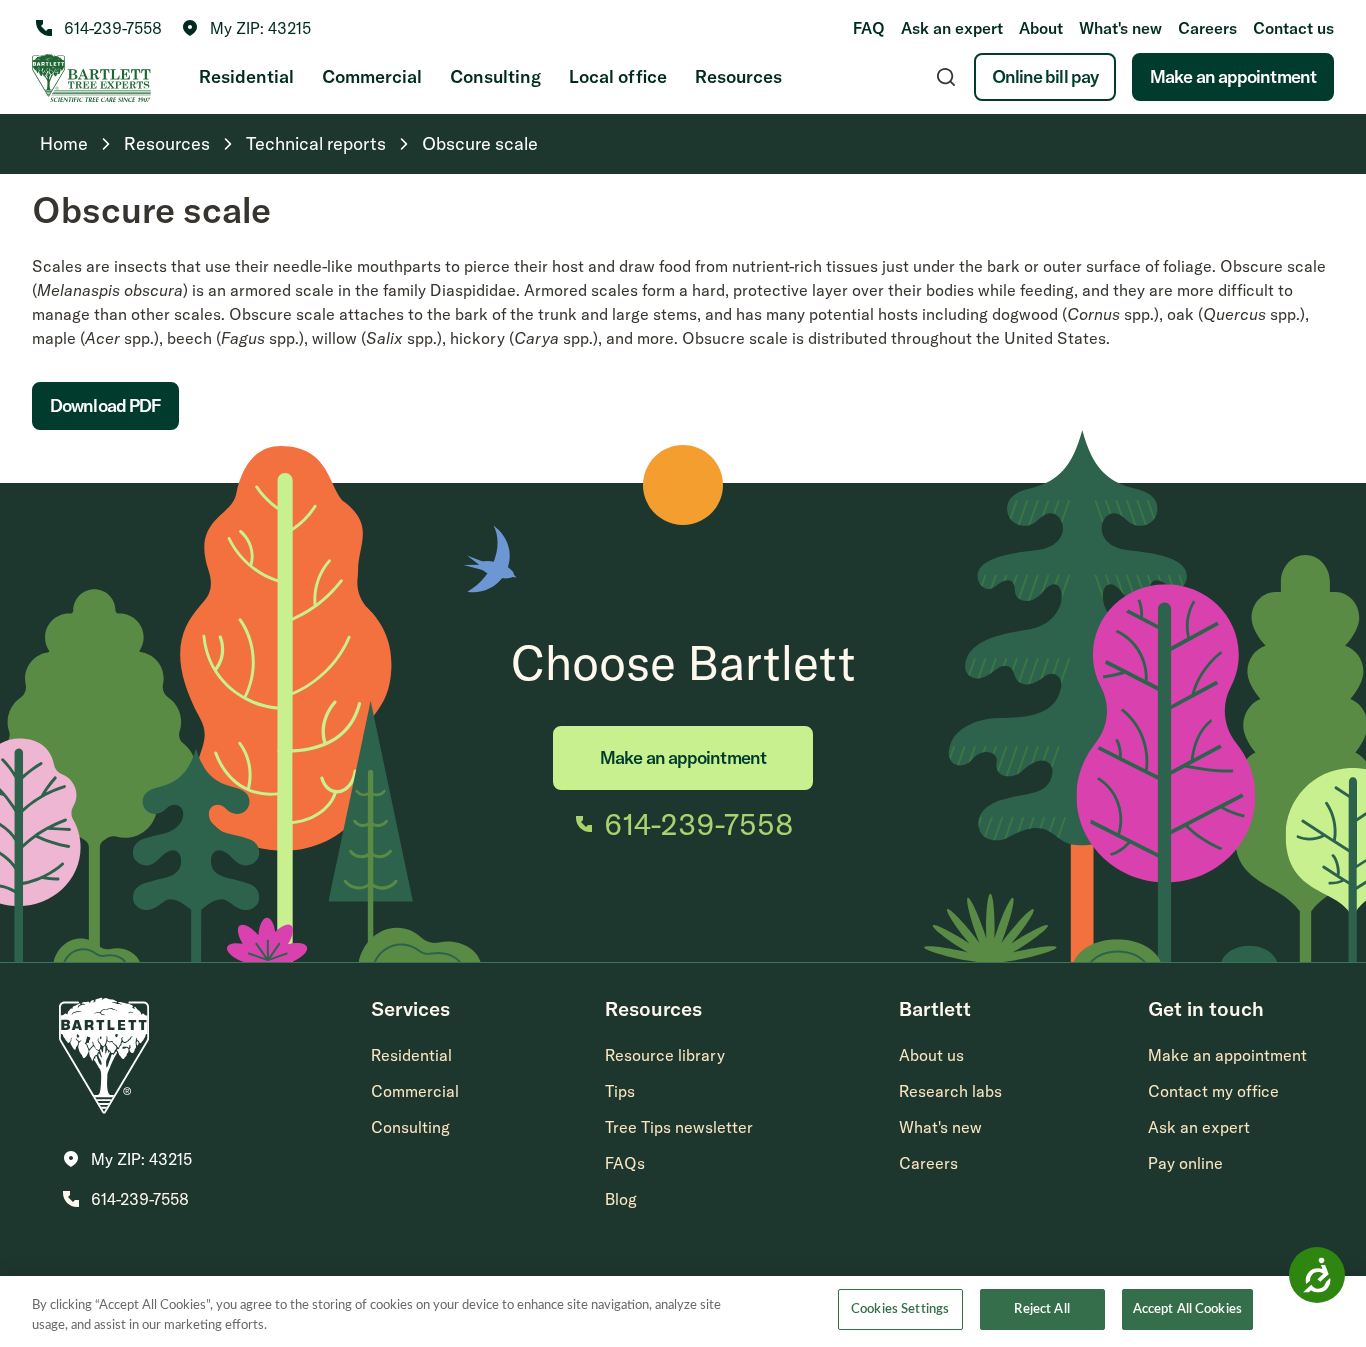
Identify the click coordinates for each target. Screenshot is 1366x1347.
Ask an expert (952, 28)
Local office (618, 76)
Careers (1207, 28)
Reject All (1041, 1309)
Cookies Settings (900, 1309)
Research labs (950, 1091)
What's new (1120, 28)
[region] (683, 1311)
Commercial (372, 76)
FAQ (869, 28)
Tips (620, 1091)
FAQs (625, 1163)
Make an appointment (1233, 76)
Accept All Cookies (1187, 1309)
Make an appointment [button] (1227, 1055)
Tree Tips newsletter (679, 1127)
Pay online (1185, 1163)
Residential (246, 76)
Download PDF (105, 405)
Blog (621, 1199)
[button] (246, 28)
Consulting (495, 76)
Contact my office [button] (1213, 1091)
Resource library (665, 1055)
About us (931, 1055)
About (1041, 28)
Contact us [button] (1293, 28)
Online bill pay (1045, 76)
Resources (738, 76)
